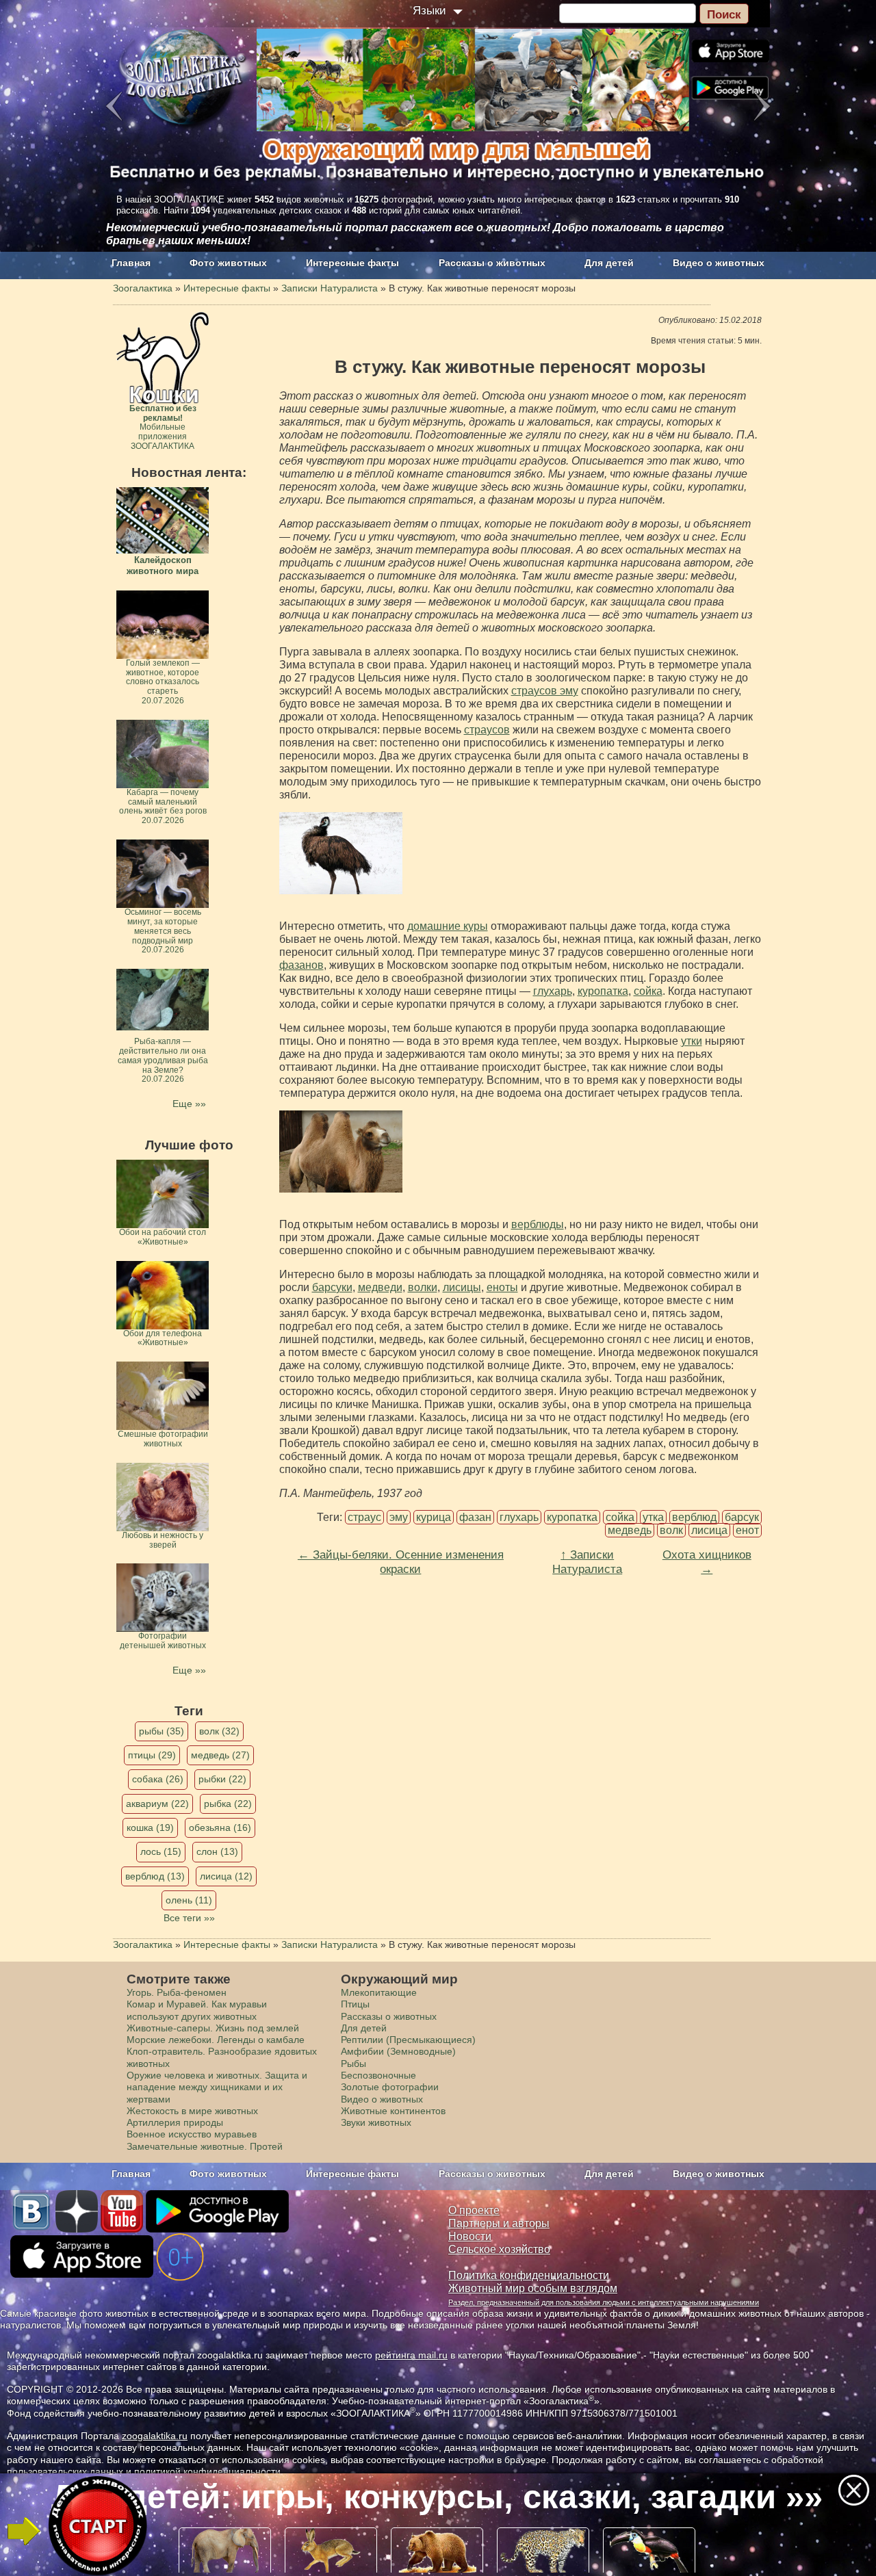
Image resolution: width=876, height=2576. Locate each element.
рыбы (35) (162, 1731)
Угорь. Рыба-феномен (177, 1992)
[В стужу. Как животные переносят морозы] (341, 853)
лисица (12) (226, 1876)
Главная (131, 263)
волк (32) (219, 1731)
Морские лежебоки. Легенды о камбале (216, 2040)
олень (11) (189, 1900)
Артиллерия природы (175, 2122)
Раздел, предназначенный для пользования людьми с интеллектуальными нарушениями (604, 2302)
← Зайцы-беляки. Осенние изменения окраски (401, 1562)
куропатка (603, 991)
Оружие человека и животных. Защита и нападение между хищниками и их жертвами (217, 2087)
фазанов (301, 965)
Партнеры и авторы (499, 2223)
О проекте (474, 2210)
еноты (502, 1287)
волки (423, 1287)
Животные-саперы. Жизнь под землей (213, 2028)
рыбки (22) (222, 1779)
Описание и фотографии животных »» (437, 2497)
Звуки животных (376, 2122)
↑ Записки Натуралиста (587, 1562)
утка (653, 1517)
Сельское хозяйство (499, 2249)
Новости (470, 2236)
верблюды (538, 1224)
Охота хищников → (707, 1562)
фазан (475, 1517)
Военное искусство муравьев (192, 2134)
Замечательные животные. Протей (205, 2146)
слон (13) (217, 1851)
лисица (709, 1530)
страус (364, 1517)
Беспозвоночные (378, 2075)
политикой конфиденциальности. (209, 2471)
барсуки (332, 1287)
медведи (380, 1287)
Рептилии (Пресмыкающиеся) (408, 2040)
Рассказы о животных (492, 263)
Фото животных (228, 263)
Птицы (355, 2004)
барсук (742, 1517)
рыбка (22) (228, 1804)
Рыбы (353, 2064)
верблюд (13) (155, 1876)
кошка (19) (150, 1827)
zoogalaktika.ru (155, 2436)
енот (747, 1530)
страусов (487, 730)
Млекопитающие (379, 1992)
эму (399, 1517)
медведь (630, 1530)
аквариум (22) (157, 1804)
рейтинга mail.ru (411, 2355)
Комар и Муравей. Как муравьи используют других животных (197, 2010)
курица (434, 1517)
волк (671, 1530)
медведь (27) (220, 1755)
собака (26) (158, 1779)
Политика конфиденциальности (529, 2275)
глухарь (553, 991)
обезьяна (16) (220, 1827)
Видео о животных (719, 263)
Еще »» (189, 1104)
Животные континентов (393, 2111)
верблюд (694, 1517)
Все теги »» (189, 1918)
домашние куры (448, 926)
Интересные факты (352, 263)
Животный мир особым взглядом (533, 2288)
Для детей (609, 263)
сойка (648, 991)
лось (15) (161, 1851)
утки (692, 1041)
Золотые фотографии (390, 2087)
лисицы (462, 1287)
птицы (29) (152, 1755)
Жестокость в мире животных (192, 2111)
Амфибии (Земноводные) (398, 2051)
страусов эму (545, 691)
